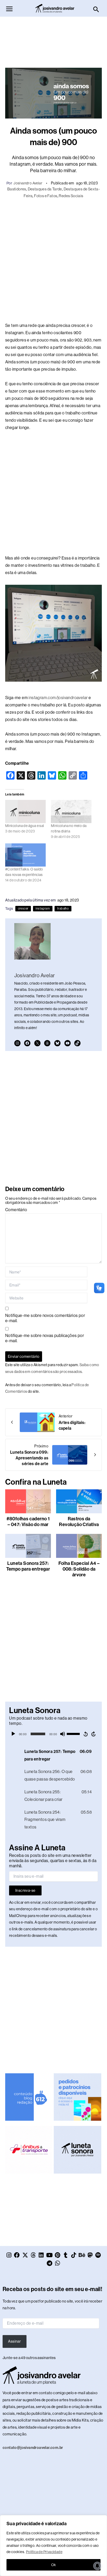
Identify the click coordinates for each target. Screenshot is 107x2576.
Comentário (16, 1210)
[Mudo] (63, 1734)
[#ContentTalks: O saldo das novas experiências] (25, 855)
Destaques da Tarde (45, 189)
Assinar (14, 2341)
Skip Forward (94, 1734)
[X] (37, 1043)
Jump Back (85, 1734)
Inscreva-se (25, 1890)
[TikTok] (77, 1043)
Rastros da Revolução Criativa (79, 1522)
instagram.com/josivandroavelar (58, 698)
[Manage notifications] (97, 2566)
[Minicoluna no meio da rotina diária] (71, 811)
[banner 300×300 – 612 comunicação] (29, 2097)
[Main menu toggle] (9, 9)
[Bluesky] (57, 1043)
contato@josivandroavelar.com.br (33, 2448)
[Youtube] (68, 1043)
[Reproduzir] (13, 1734)
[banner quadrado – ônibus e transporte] (29, 2149)
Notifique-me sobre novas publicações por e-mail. (45, 1338)
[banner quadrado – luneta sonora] (77, 2149)
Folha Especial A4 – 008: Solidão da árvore (79, 1569)
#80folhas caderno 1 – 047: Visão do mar (28, 1522)
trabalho (63, 909)
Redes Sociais (71, 196)
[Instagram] (17, 1043)
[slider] (74, 1733)
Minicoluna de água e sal (25, 826)
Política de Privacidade (44, 2552)
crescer (23, 909)
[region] (53, 2546)
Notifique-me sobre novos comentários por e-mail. (45, 1318)
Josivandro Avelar (28, 183)
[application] (53, 1734)
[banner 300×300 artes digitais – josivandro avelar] (77, 2097)
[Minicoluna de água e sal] (25, 811)
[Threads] (47, 1043)
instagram (43, 909)
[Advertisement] (53, 40)
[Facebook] (27, 1043)
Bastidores (17, 189)
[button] (96, 10)
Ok (54, 2565)
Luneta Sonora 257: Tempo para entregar (28, 1566)
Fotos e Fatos (46, 196)
